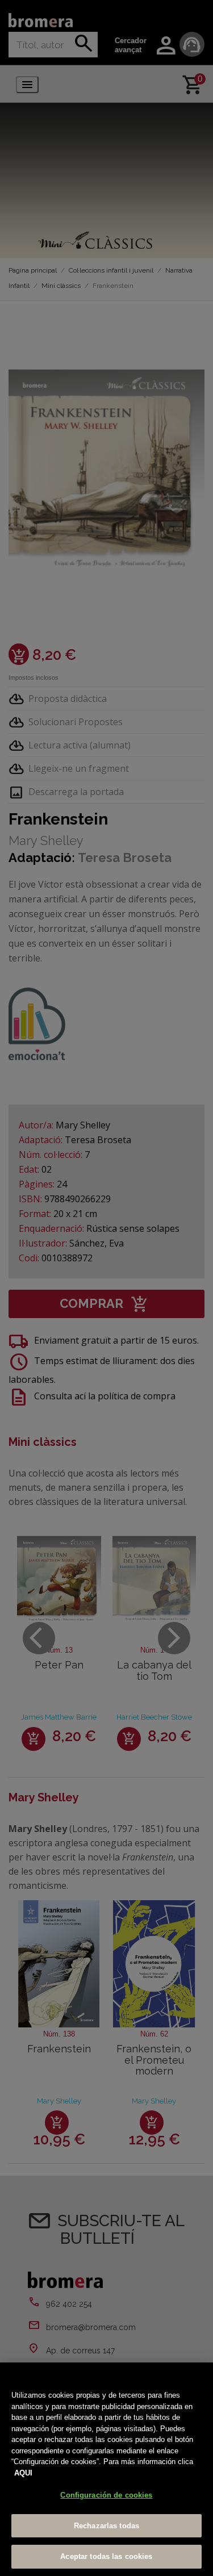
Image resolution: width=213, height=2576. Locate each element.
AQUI (23, 2473)
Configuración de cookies (106, 2495)
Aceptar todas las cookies (106, 2556)
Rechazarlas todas (106, 2526)
